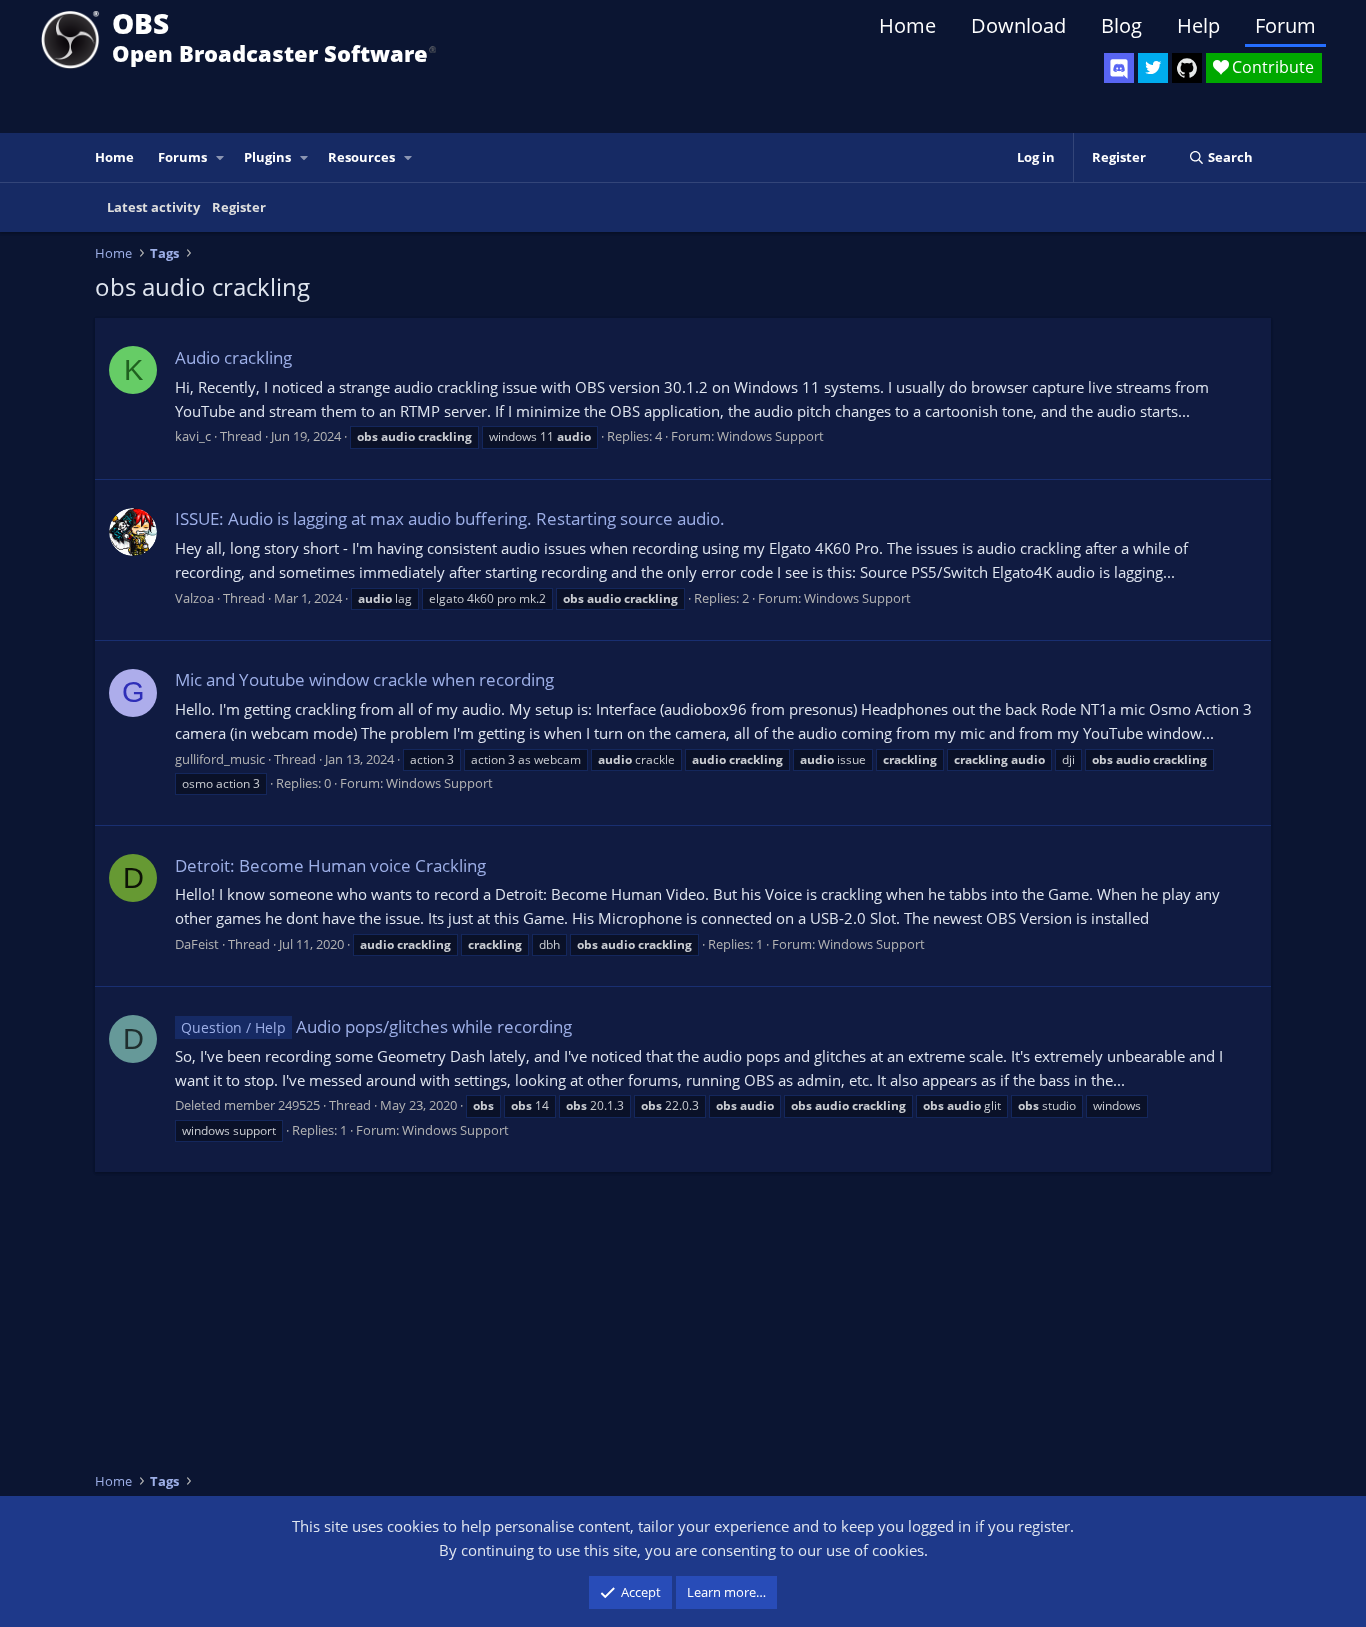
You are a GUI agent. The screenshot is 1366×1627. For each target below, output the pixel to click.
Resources (361, 157)
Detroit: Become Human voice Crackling (330, 865)
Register (239, 207)
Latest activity (153, 207)
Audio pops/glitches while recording (376, 1026)
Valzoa (194, 598)
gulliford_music (220, 759)
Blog (1121, 25)
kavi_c (193, 436)
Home (907, 25)
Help (1198, 25)
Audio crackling (233, 357)
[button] (221, 157)
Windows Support (770, 436)
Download (1018, 25)
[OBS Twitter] (1153, 68)
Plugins (267, 157)
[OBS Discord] (1119, 68)
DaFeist (197, 944)
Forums (182, 157)
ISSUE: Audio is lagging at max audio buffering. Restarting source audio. (450, 518)
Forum (1285, 25)
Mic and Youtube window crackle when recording (364, 679)
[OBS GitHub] (1187, 68)
